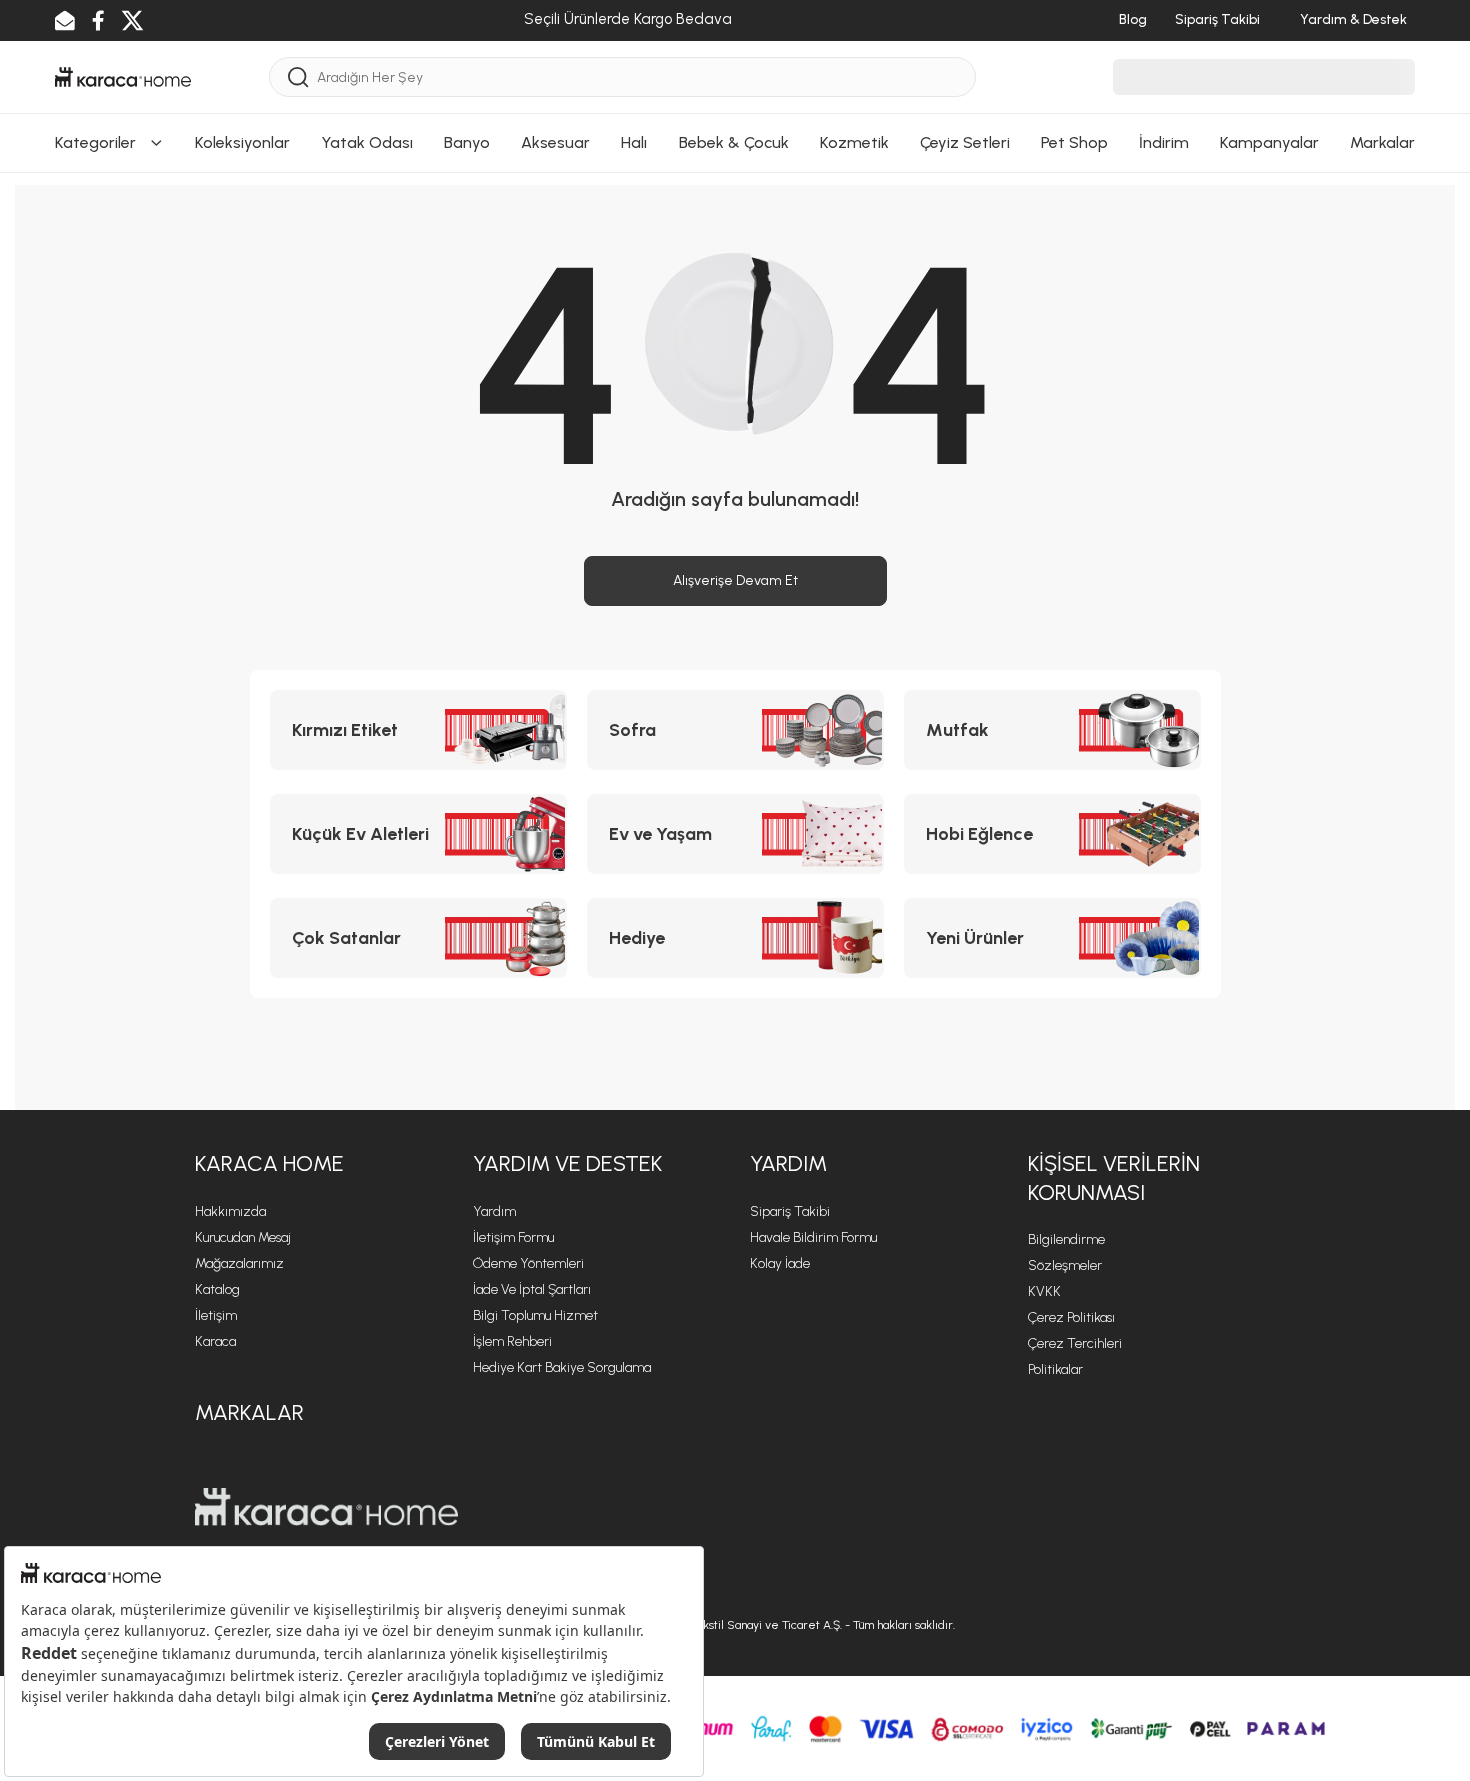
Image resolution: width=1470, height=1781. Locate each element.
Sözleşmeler (1065, 1265)
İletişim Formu (513, 1237)
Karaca (215, 1341)
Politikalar (1055, 1369)
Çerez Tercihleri (1075, 1343)
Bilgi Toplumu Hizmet (535, 1315)
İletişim (216, 1315)
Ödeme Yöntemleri (528, 1263)
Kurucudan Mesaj (243, 1237)
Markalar (249, 1412)
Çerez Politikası (1071, 1317)
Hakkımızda (230, 1211)
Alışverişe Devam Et (735, 580)
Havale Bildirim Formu (813, 1237)
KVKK (1044, 1291)
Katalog (217, 1289)
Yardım (494, 1211)
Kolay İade (780, 1263)
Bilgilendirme (1066, 1239)
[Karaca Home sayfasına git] (326, 1507)
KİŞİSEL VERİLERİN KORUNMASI (1114, 1178)
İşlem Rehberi (512, 1341)
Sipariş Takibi (790, 1211)
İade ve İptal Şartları (532, 1289)
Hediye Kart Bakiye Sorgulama (562, 1367)
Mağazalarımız (239, 1263)
